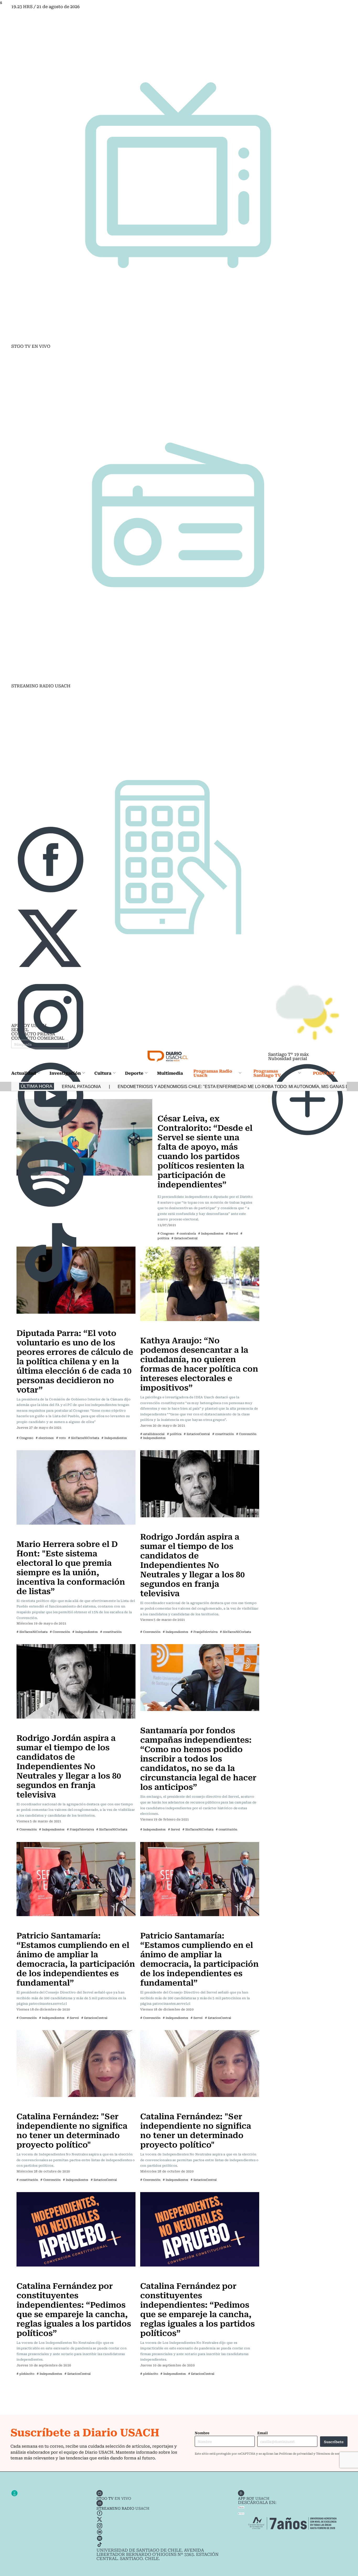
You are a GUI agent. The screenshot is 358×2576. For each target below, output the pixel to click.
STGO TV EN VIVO (31, 346)
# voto (61, 1438)
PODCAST (324, 1073)
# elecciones (45, 1438)
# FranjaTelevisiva (204, 1632)
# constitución (223, 1434)
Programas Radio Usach (213, 1073)
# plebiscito (25, 2374)
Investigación (65, 1073)
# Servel (174, 1829)
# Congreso (25, 1438)
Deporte (134, 1073)
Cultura (103, 1073)
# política (174, 1434)
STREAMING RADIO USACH (41, 686)
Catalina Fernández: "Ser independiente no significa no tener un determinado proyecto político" (72, 2130)
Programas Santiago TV (267, 1073)
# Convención (246, 1434)
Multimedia (170, 1073)
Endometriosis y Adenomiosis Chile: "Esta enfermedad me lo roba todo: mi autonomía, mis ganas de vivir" (135, 1087)
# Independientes (114, 1438)
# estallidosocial (152, 1434)
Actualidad (24, 1073)
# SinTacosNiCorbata (84, 1438)
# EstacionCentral (197, 1434)
